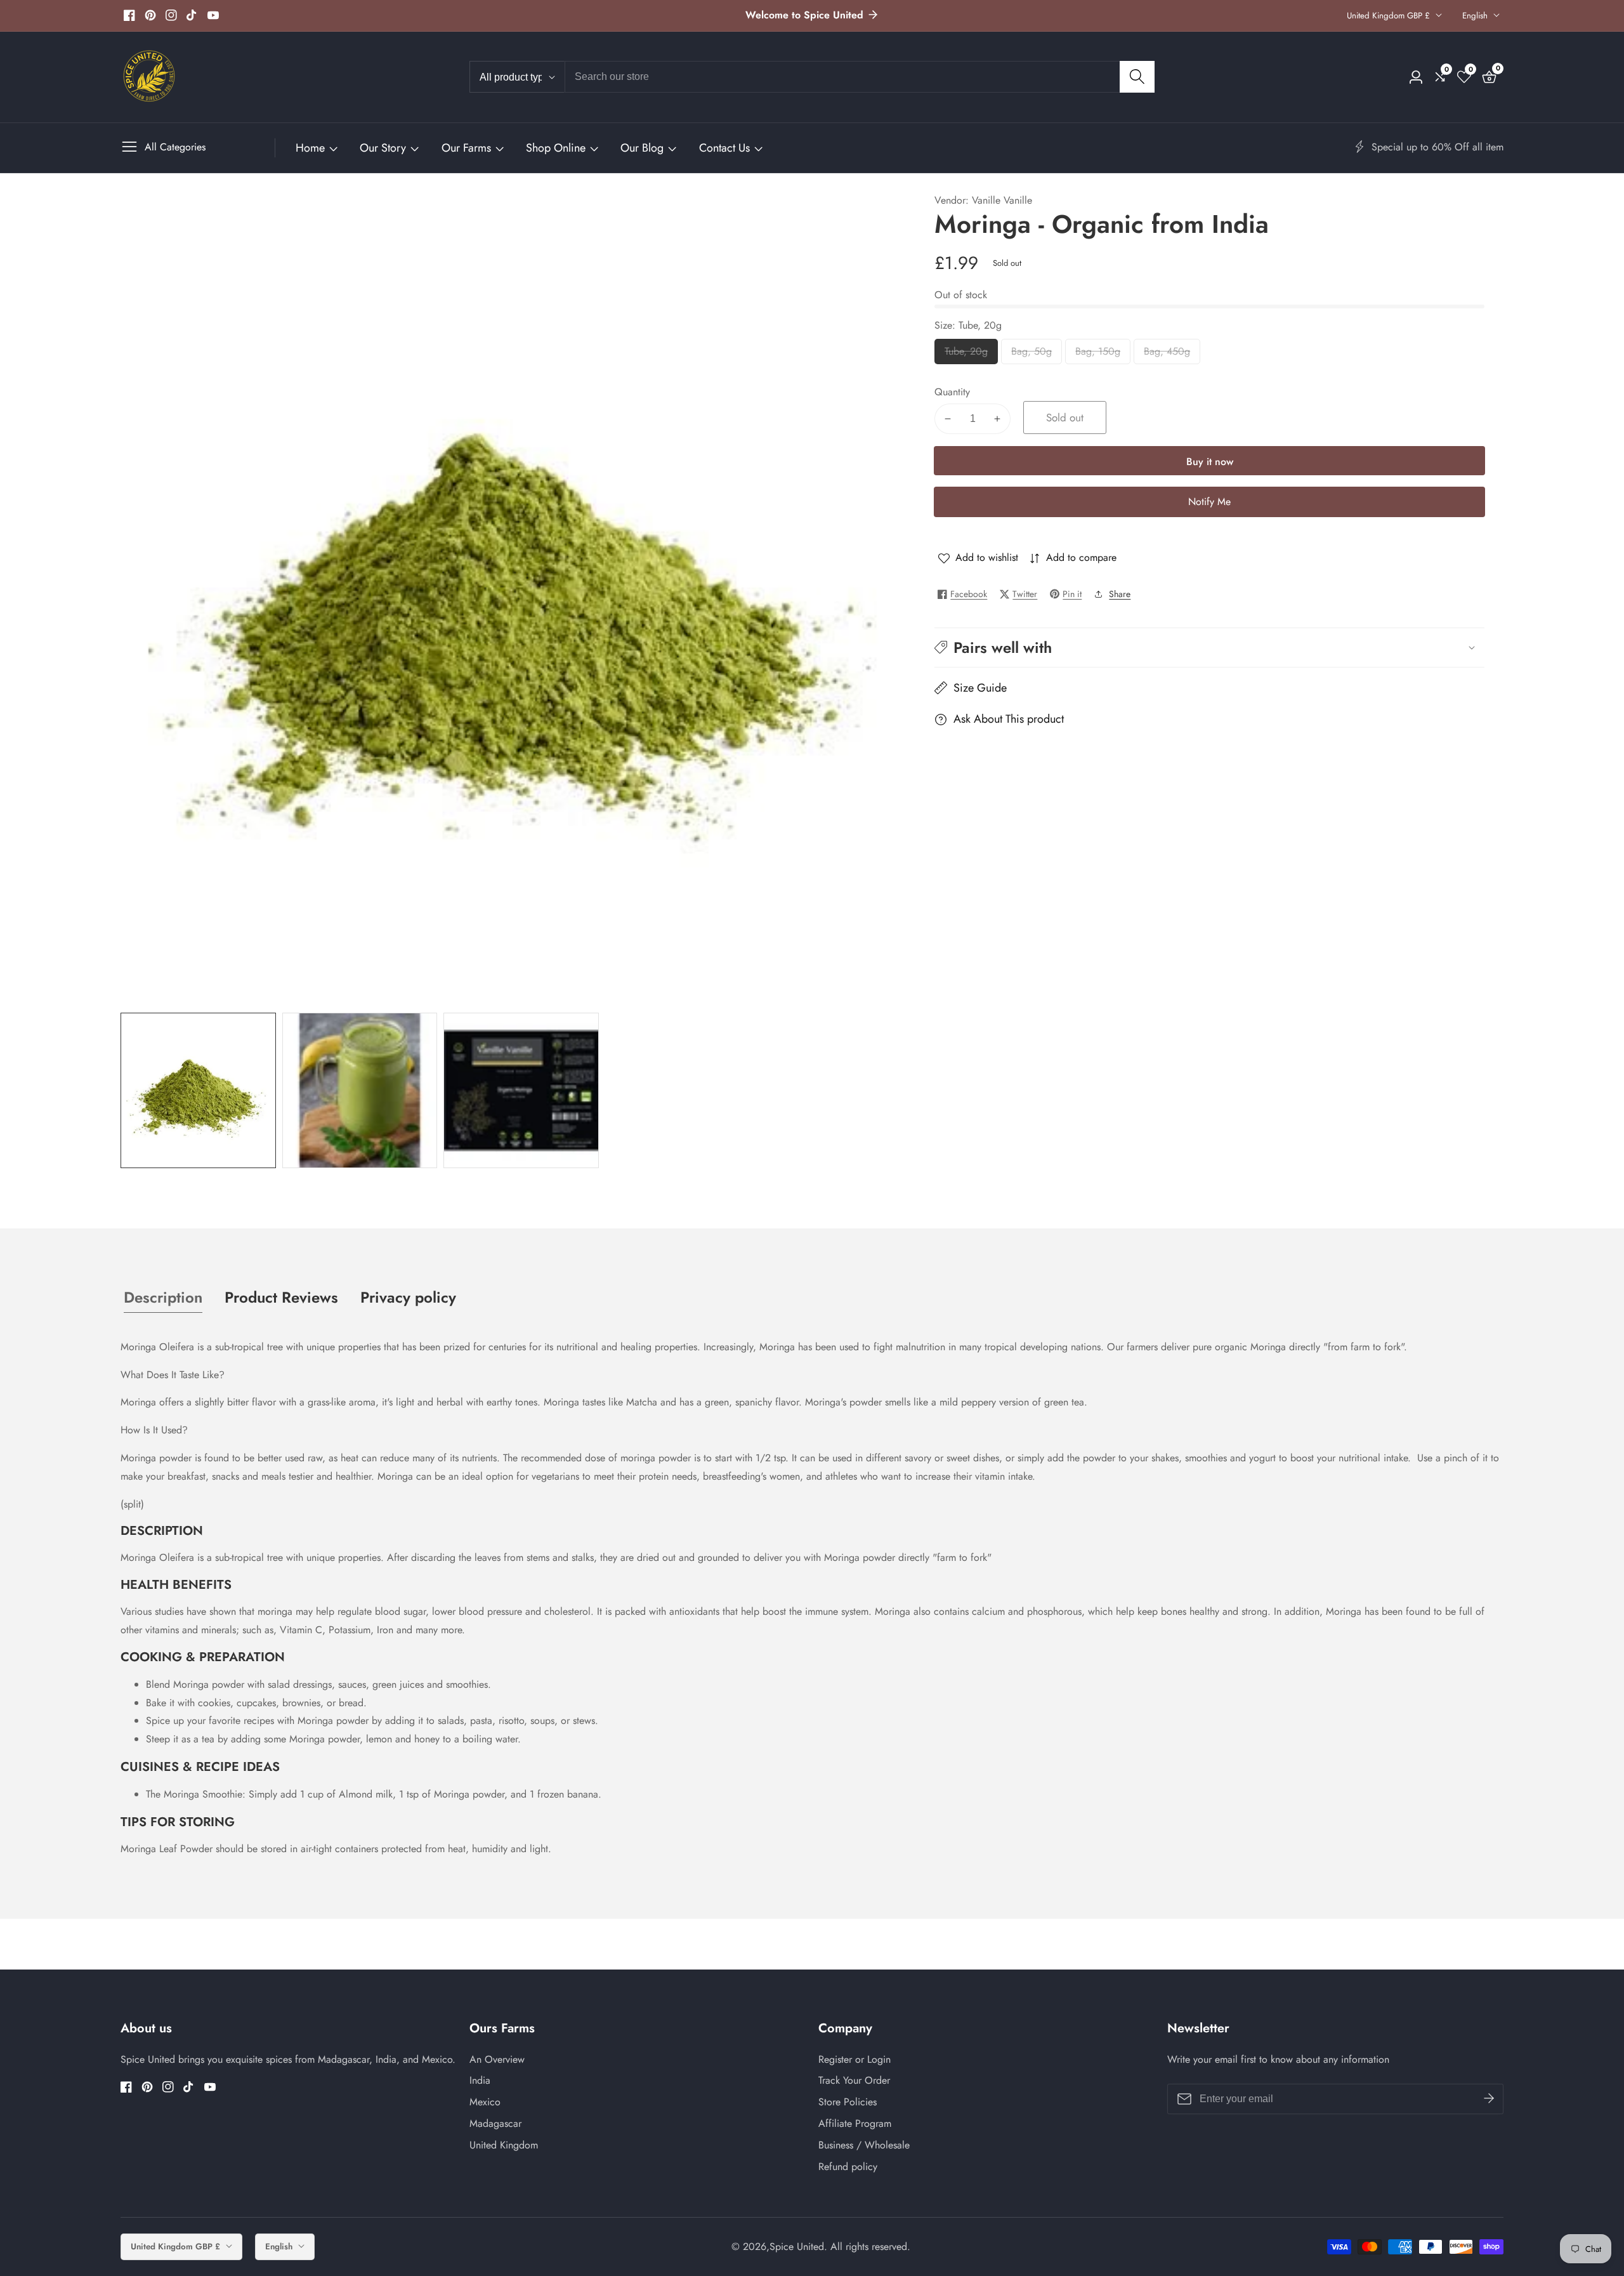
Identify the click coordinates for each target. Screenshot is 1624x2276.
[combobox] (860, 77)
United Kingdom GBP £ (1390, 16)
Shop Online (556, 148)
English (1476, 16)
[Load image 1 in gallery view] (198, 1090)
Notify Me (1209, 502)
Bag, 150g (1098, 354)
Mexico (485, 2102)
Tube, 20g (966, 354)
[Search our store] (1137, 77)
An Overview (497, 2059)
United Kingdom (504, 2145)
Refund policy (848, 2167)
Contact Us (724, 148)
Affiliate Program (855, 2123)
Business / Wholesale (864, 2145)
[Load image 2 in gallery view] (360, 1090)
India (480, 2080)
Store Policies (848, 2102)
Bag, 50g (1031, 354)
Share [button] (1120, 594)
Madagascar (495, 2123)
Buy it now (1210, 462)
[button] (1209, 648)
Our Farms (466, 148)
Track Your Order (854, 2080)
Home (310, 148)
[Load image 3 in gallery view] (521, 1090)
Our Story (383, 148)
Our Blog (642, 148)
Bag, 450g (1167, 354)
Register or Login (855, 2059)
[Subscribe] (1489, 2099)
